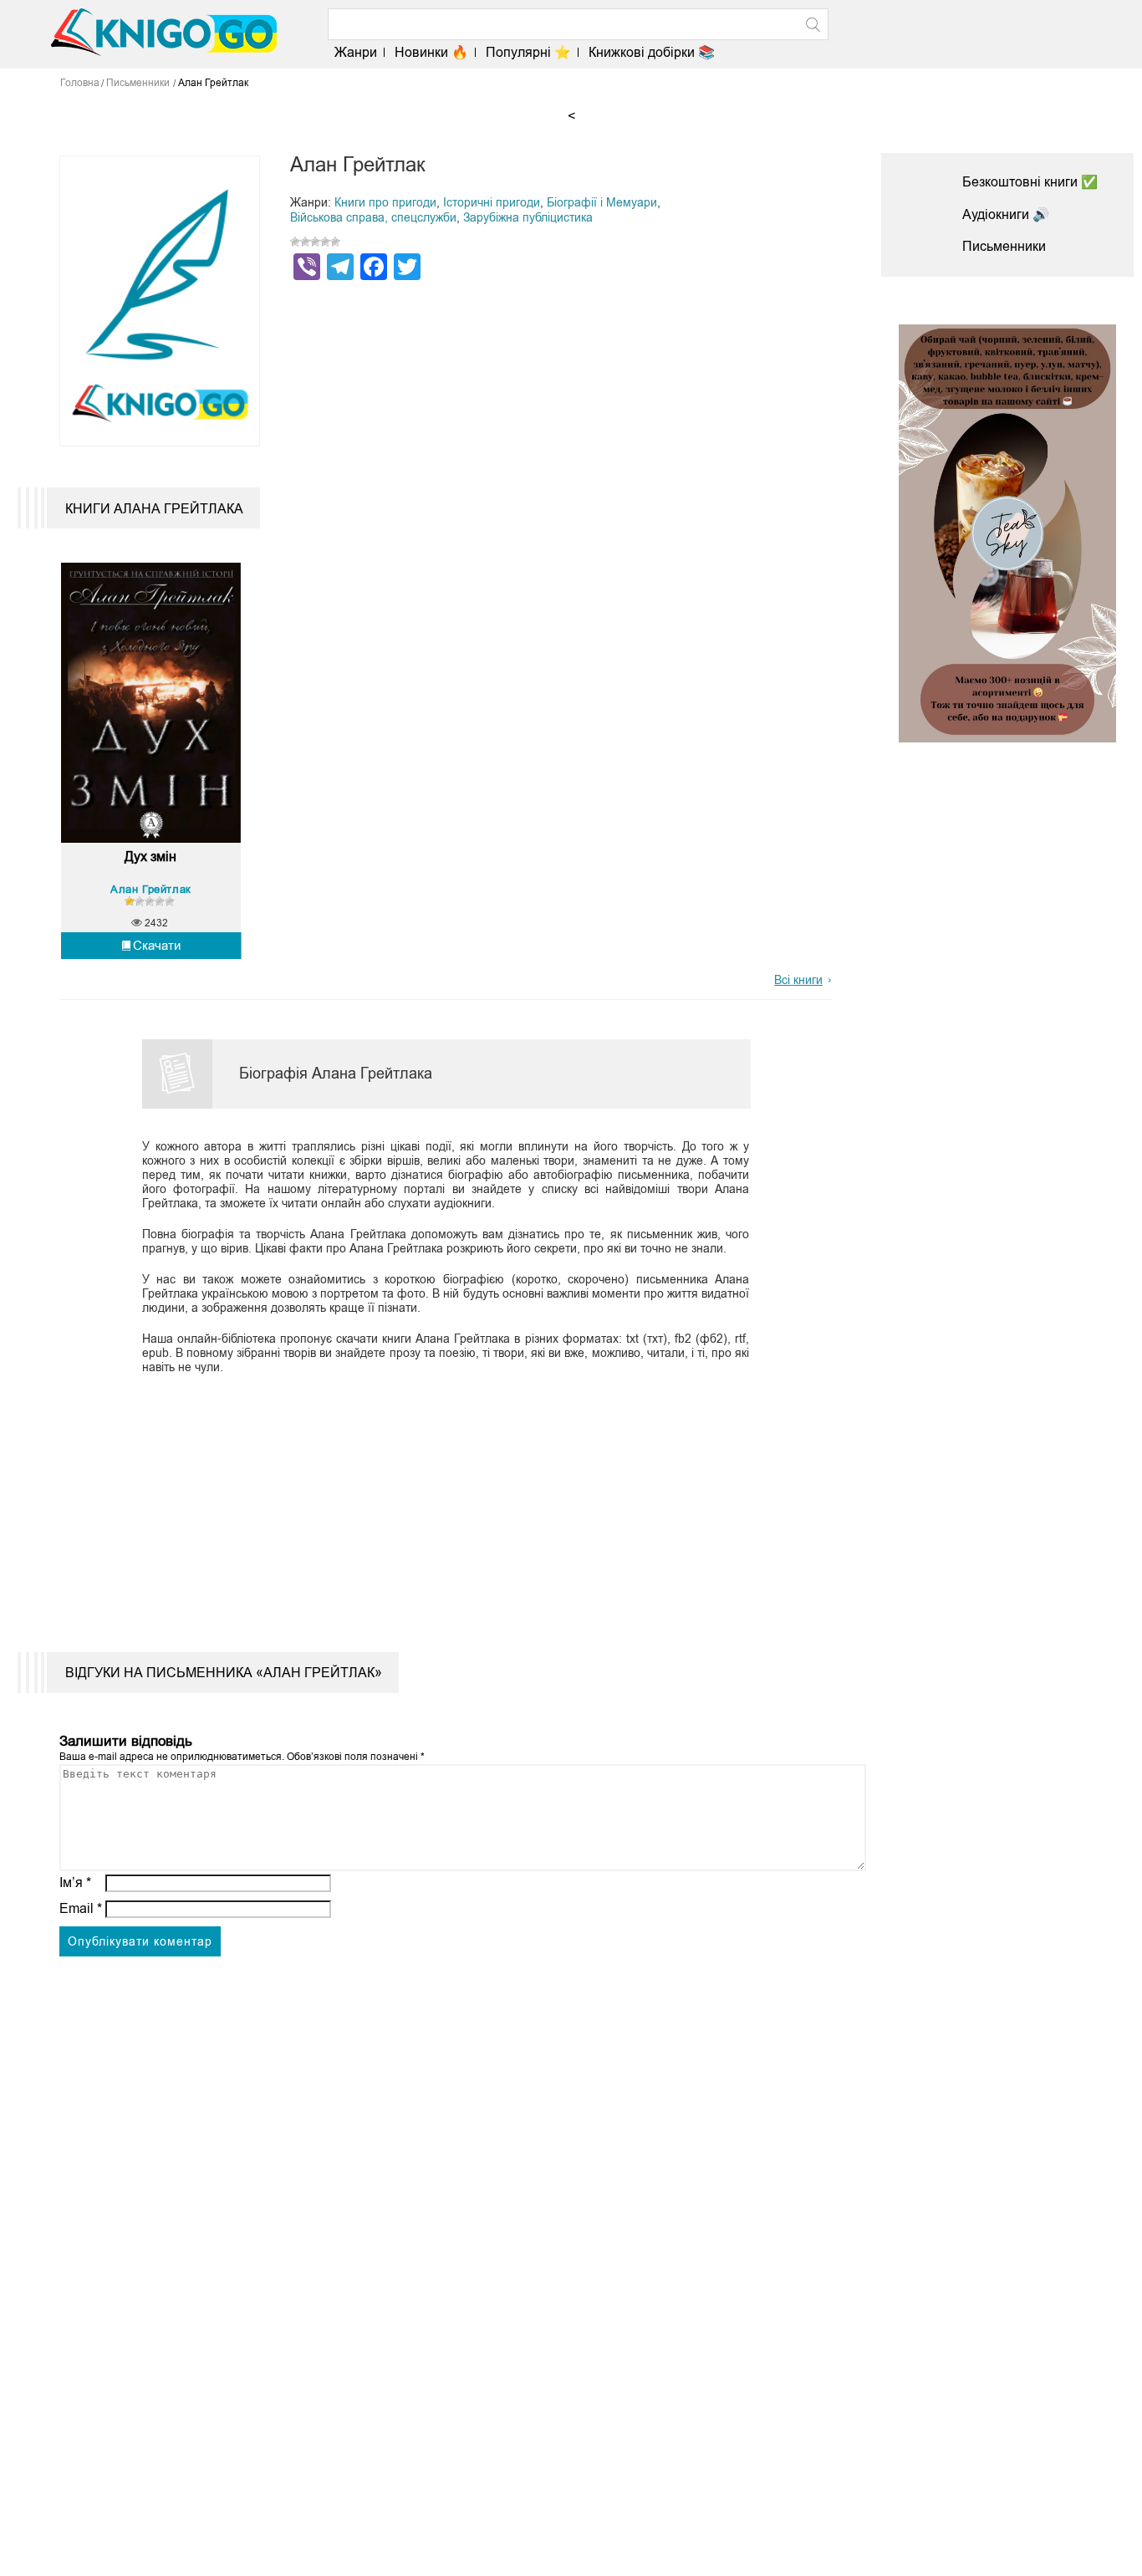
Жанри (356, 52)
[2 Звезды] (305, 242)
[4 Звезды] (325, 242)
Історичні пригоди (492, 202)
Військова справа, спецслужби (373, 217)
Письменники (1004, 246)
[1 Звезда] (295, 242)
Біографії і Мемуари (602, 202)
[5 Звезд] (335, 242)
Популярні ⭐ (528, 52)
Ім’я (75, 1882)
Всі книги (798, 980)
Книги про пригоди (385, 202)
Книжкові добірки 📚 (652, 52)
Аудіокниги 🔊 (1006, 214)
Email (81, 1908)
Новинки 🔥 (431, 52)
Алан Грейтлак (151, 889)
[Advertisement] (436, 1502)
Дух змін (150, 857)
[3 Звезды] (315, 242)
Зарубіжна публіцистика (528, 217)
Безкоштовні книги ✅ (1030, 182)
